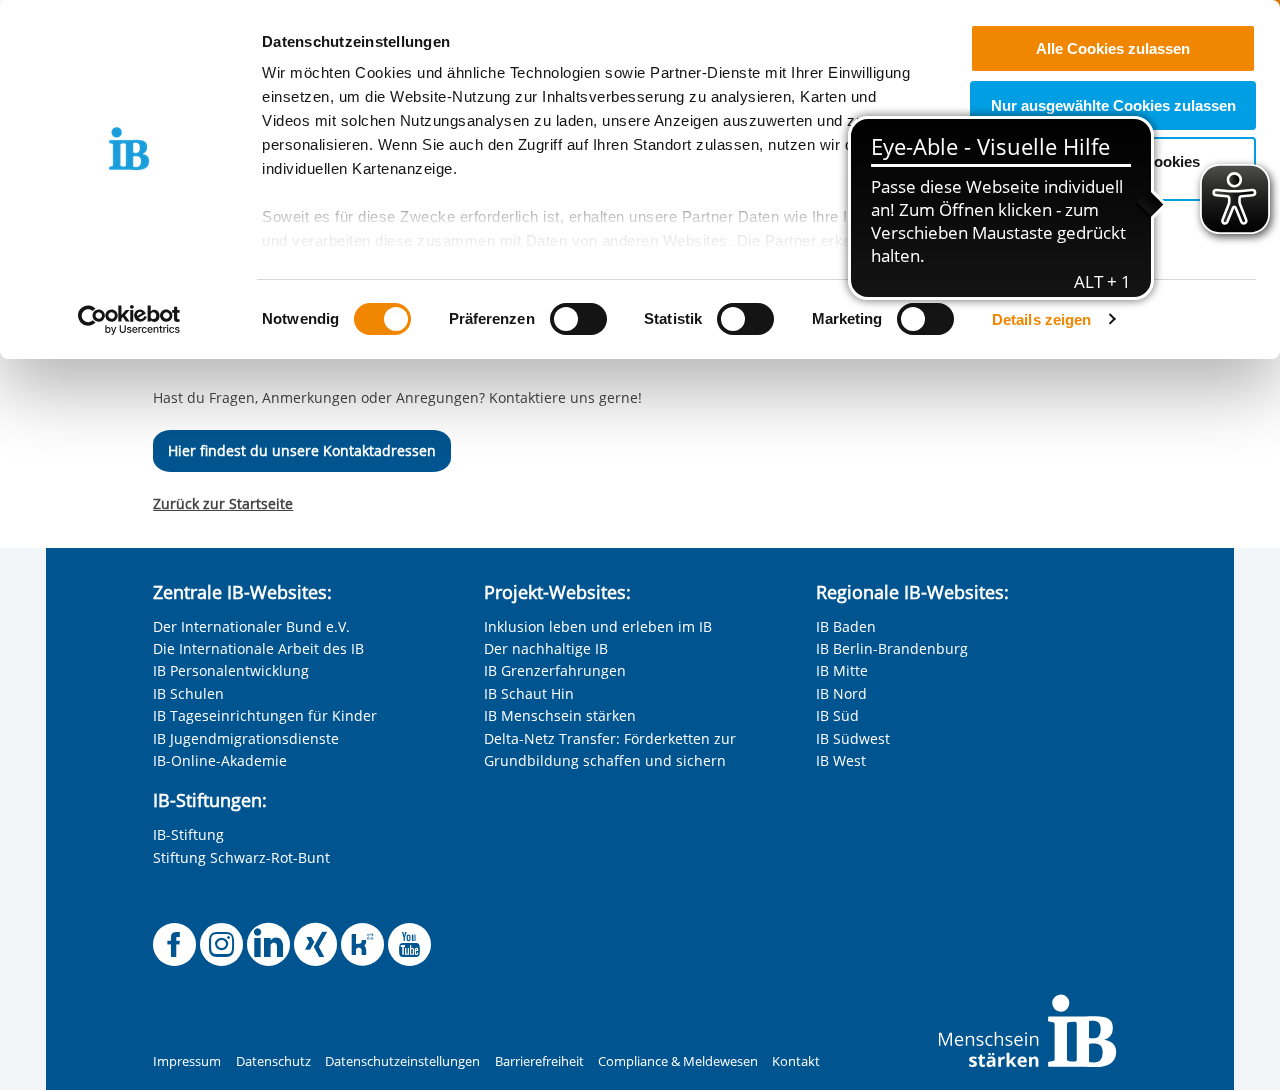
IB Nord (841, 693)
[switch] (578, 319)
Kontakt (796, 1061)
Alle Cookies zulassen (1113, 48)
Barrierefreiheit (539, 1061)
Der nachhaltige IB (546, 648)
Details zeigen (1041, 319)
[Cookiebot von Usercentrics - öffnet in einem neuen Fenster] (129, 320)
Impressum (187, 1061)
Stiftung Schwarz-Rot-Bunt (241, 857)
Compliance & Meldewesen (678, 1061)
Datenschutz (273, 1061)
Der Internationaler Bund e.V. (251, 626)
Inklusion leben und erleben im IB (598, 626)
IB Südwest (853, 738)
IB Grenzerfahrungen (555, 670)
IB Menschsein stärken (560, 715)
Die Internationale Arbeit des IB (258, 648)
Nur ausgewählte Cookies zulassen (1113, 105)
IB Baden (846, 626)
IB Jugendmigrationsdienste (246, 738)
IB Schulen (188, 693)
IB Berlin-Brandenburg (892, 648)
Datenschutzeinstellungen (402, 1061)
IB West (841, 760)
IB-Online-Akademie (220, 760)
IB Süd (837, 715)
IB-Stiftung (188, 834)
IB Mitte (842, 670)
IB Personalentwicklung (231, 670)
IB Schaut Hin (529, 693)
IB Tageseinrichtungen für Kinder (265, 715)
